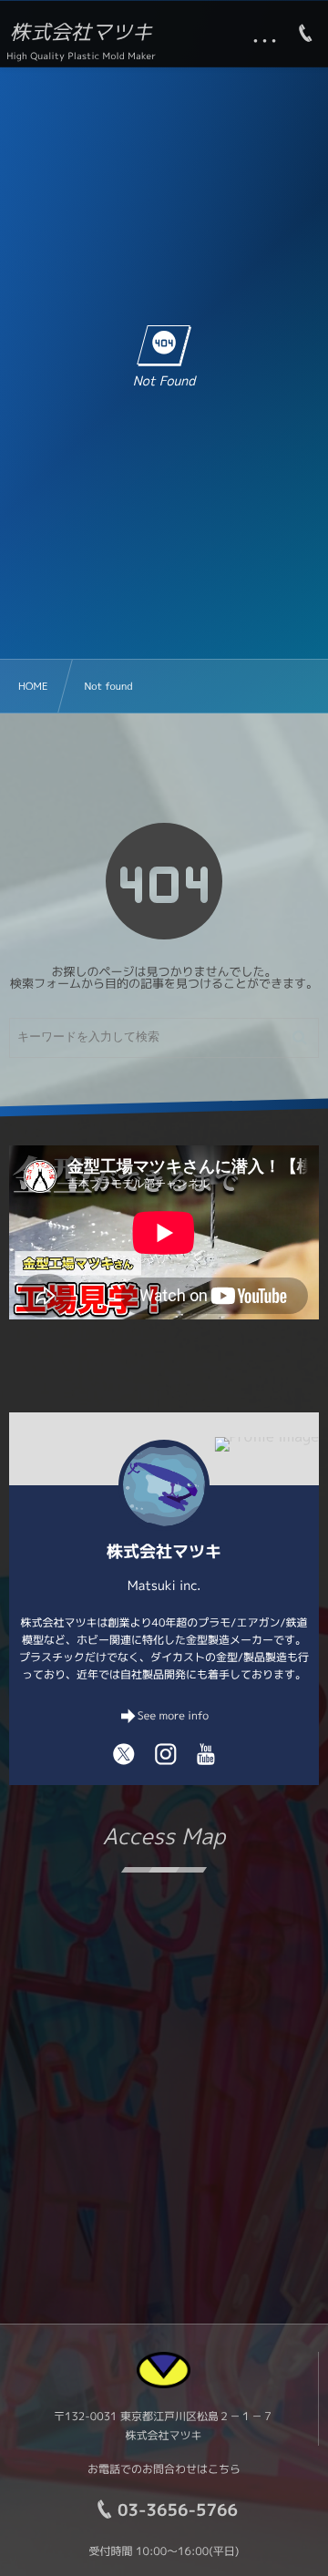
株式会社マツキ (81, 33)
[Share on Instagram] (166, 1754)
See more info (173, 1715)
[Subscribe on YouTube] (206, 1754)
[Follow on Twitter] (124, 1754)
